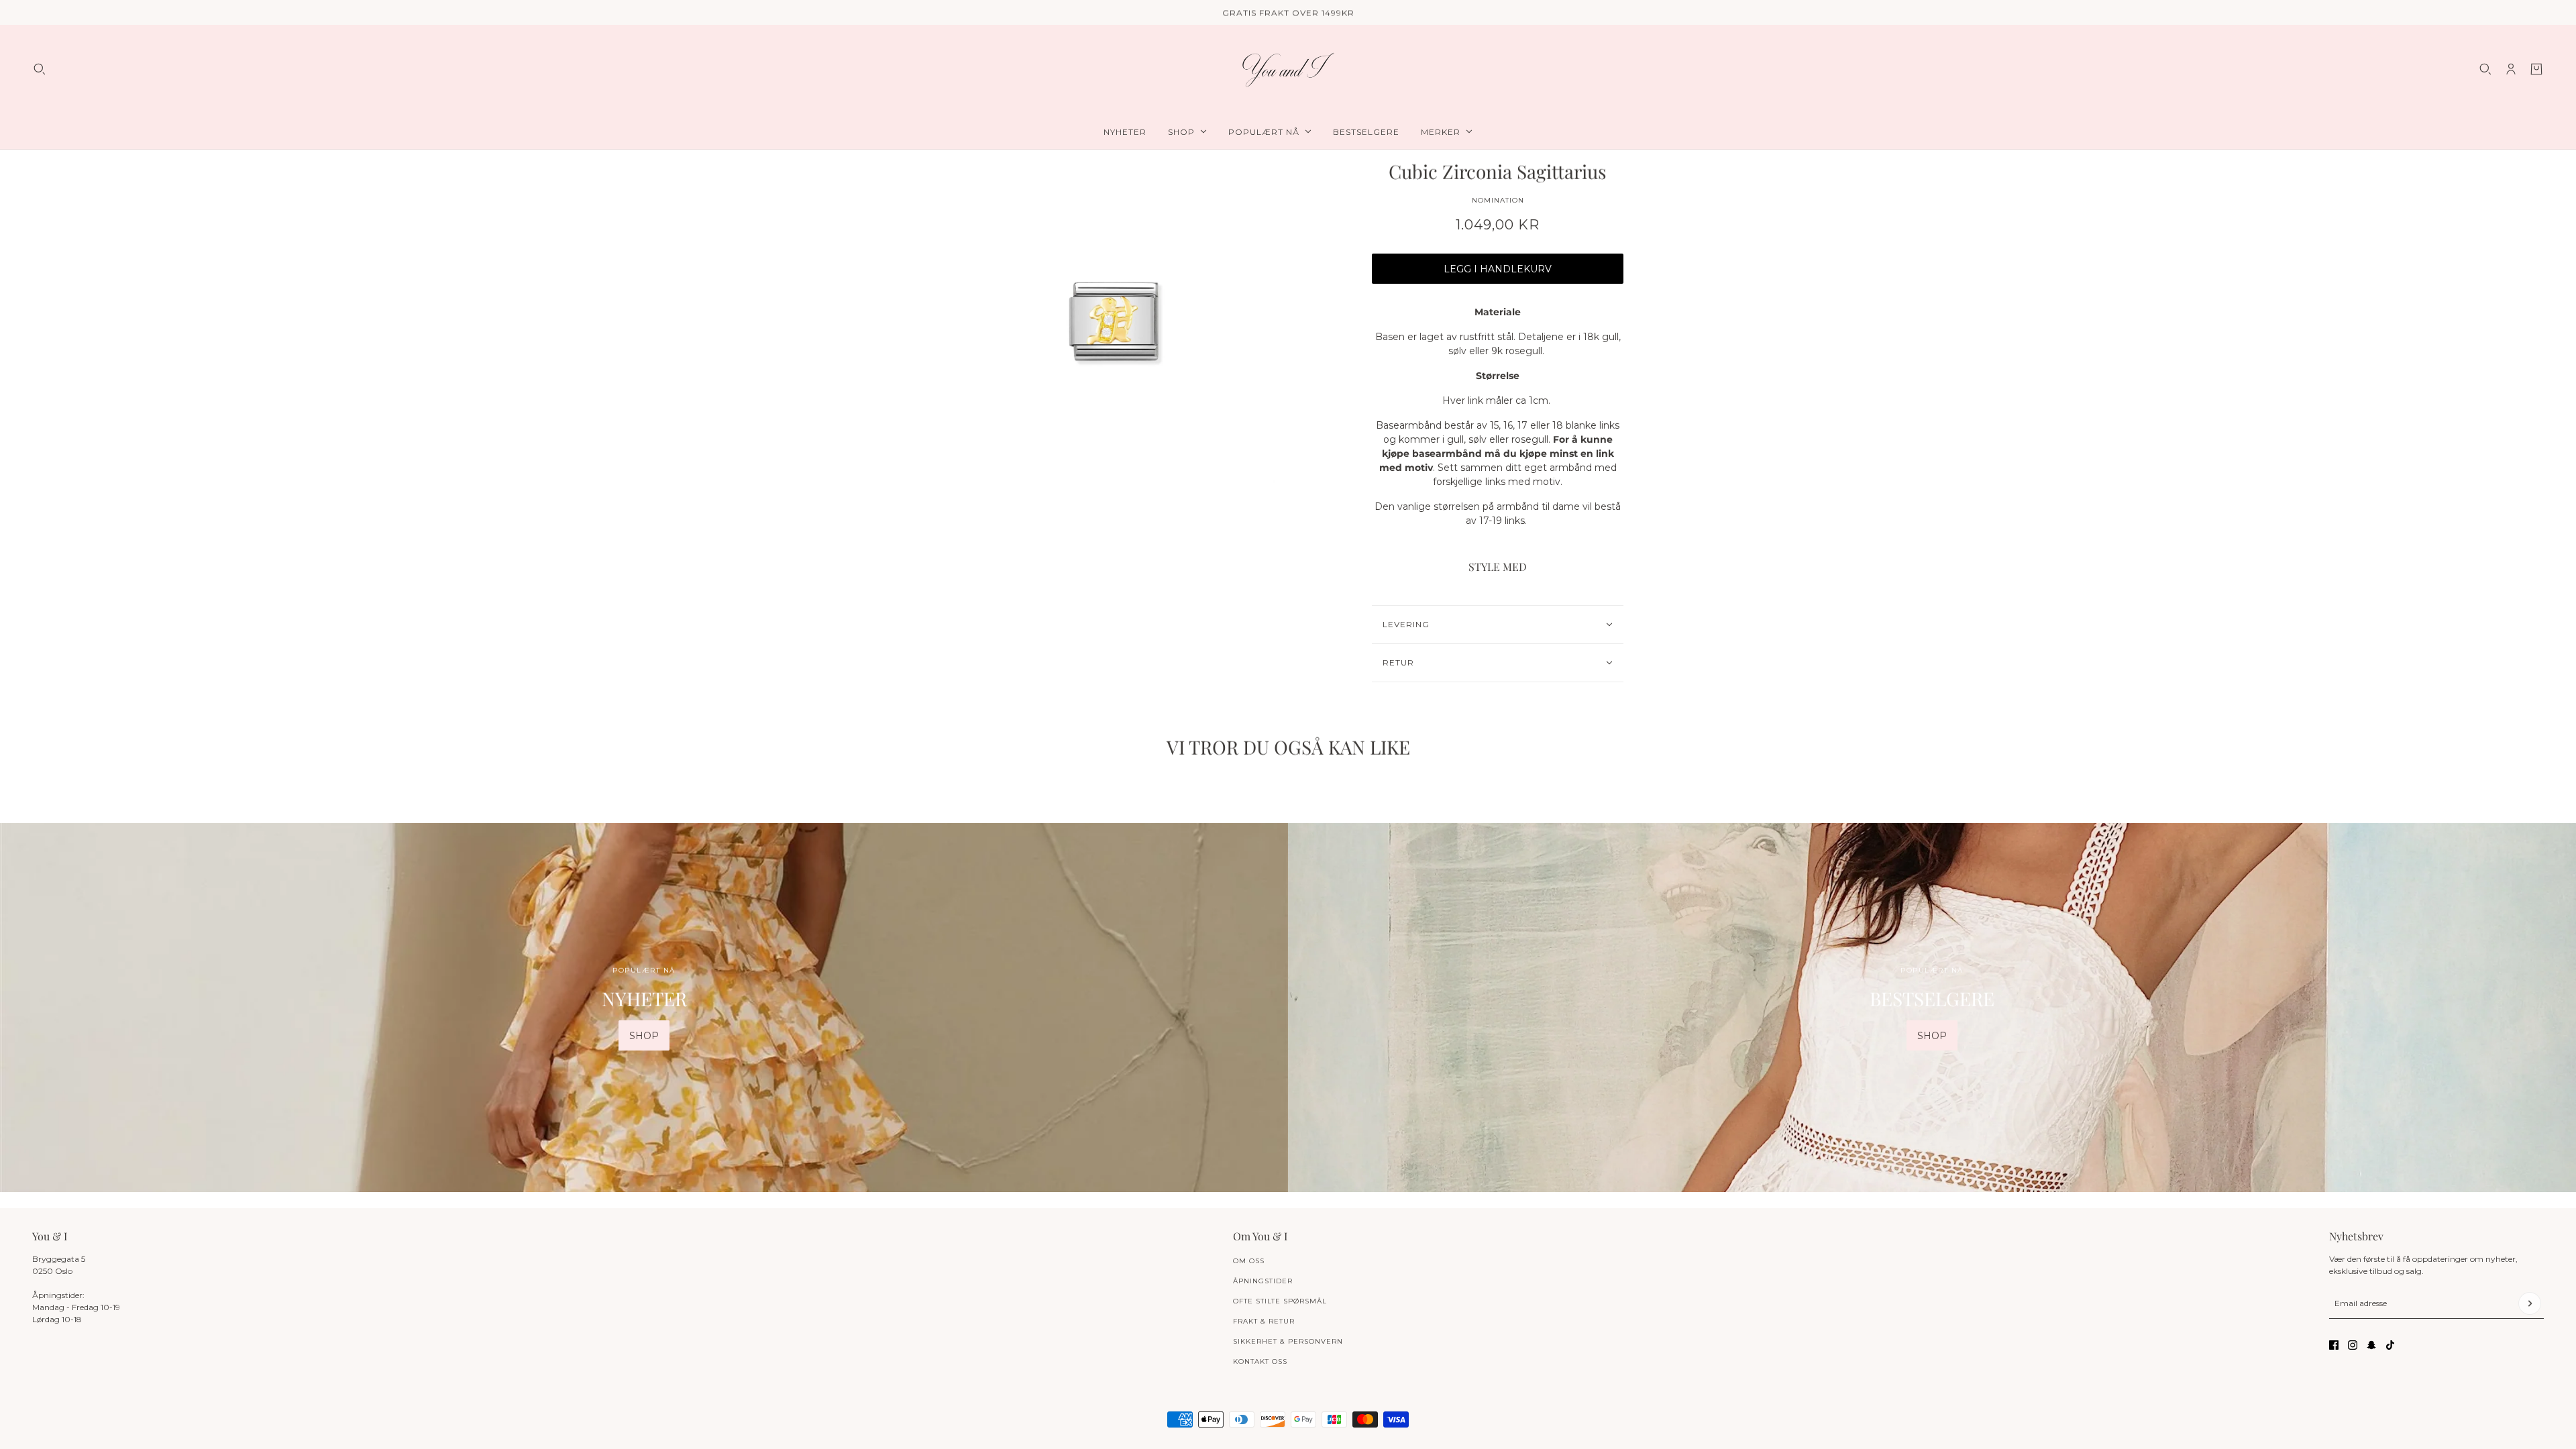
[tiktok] (2390, 1345)
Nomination (1498, 200)
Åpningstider (1263, 1281)
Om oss (1249, 1261)
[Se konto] (2511, 69)
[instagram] (2353, 1345)
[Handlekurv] (2536, 69)
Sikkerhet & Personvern (1288, 1341)
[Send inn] (2530, 1303)
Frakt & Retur (1264, 1321)
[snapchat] (2371, 1345)
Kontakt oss (1260, 1361)
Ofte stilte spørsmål (1280, 1301)
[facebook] (2334, 1345)
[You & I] (1288, 69)
